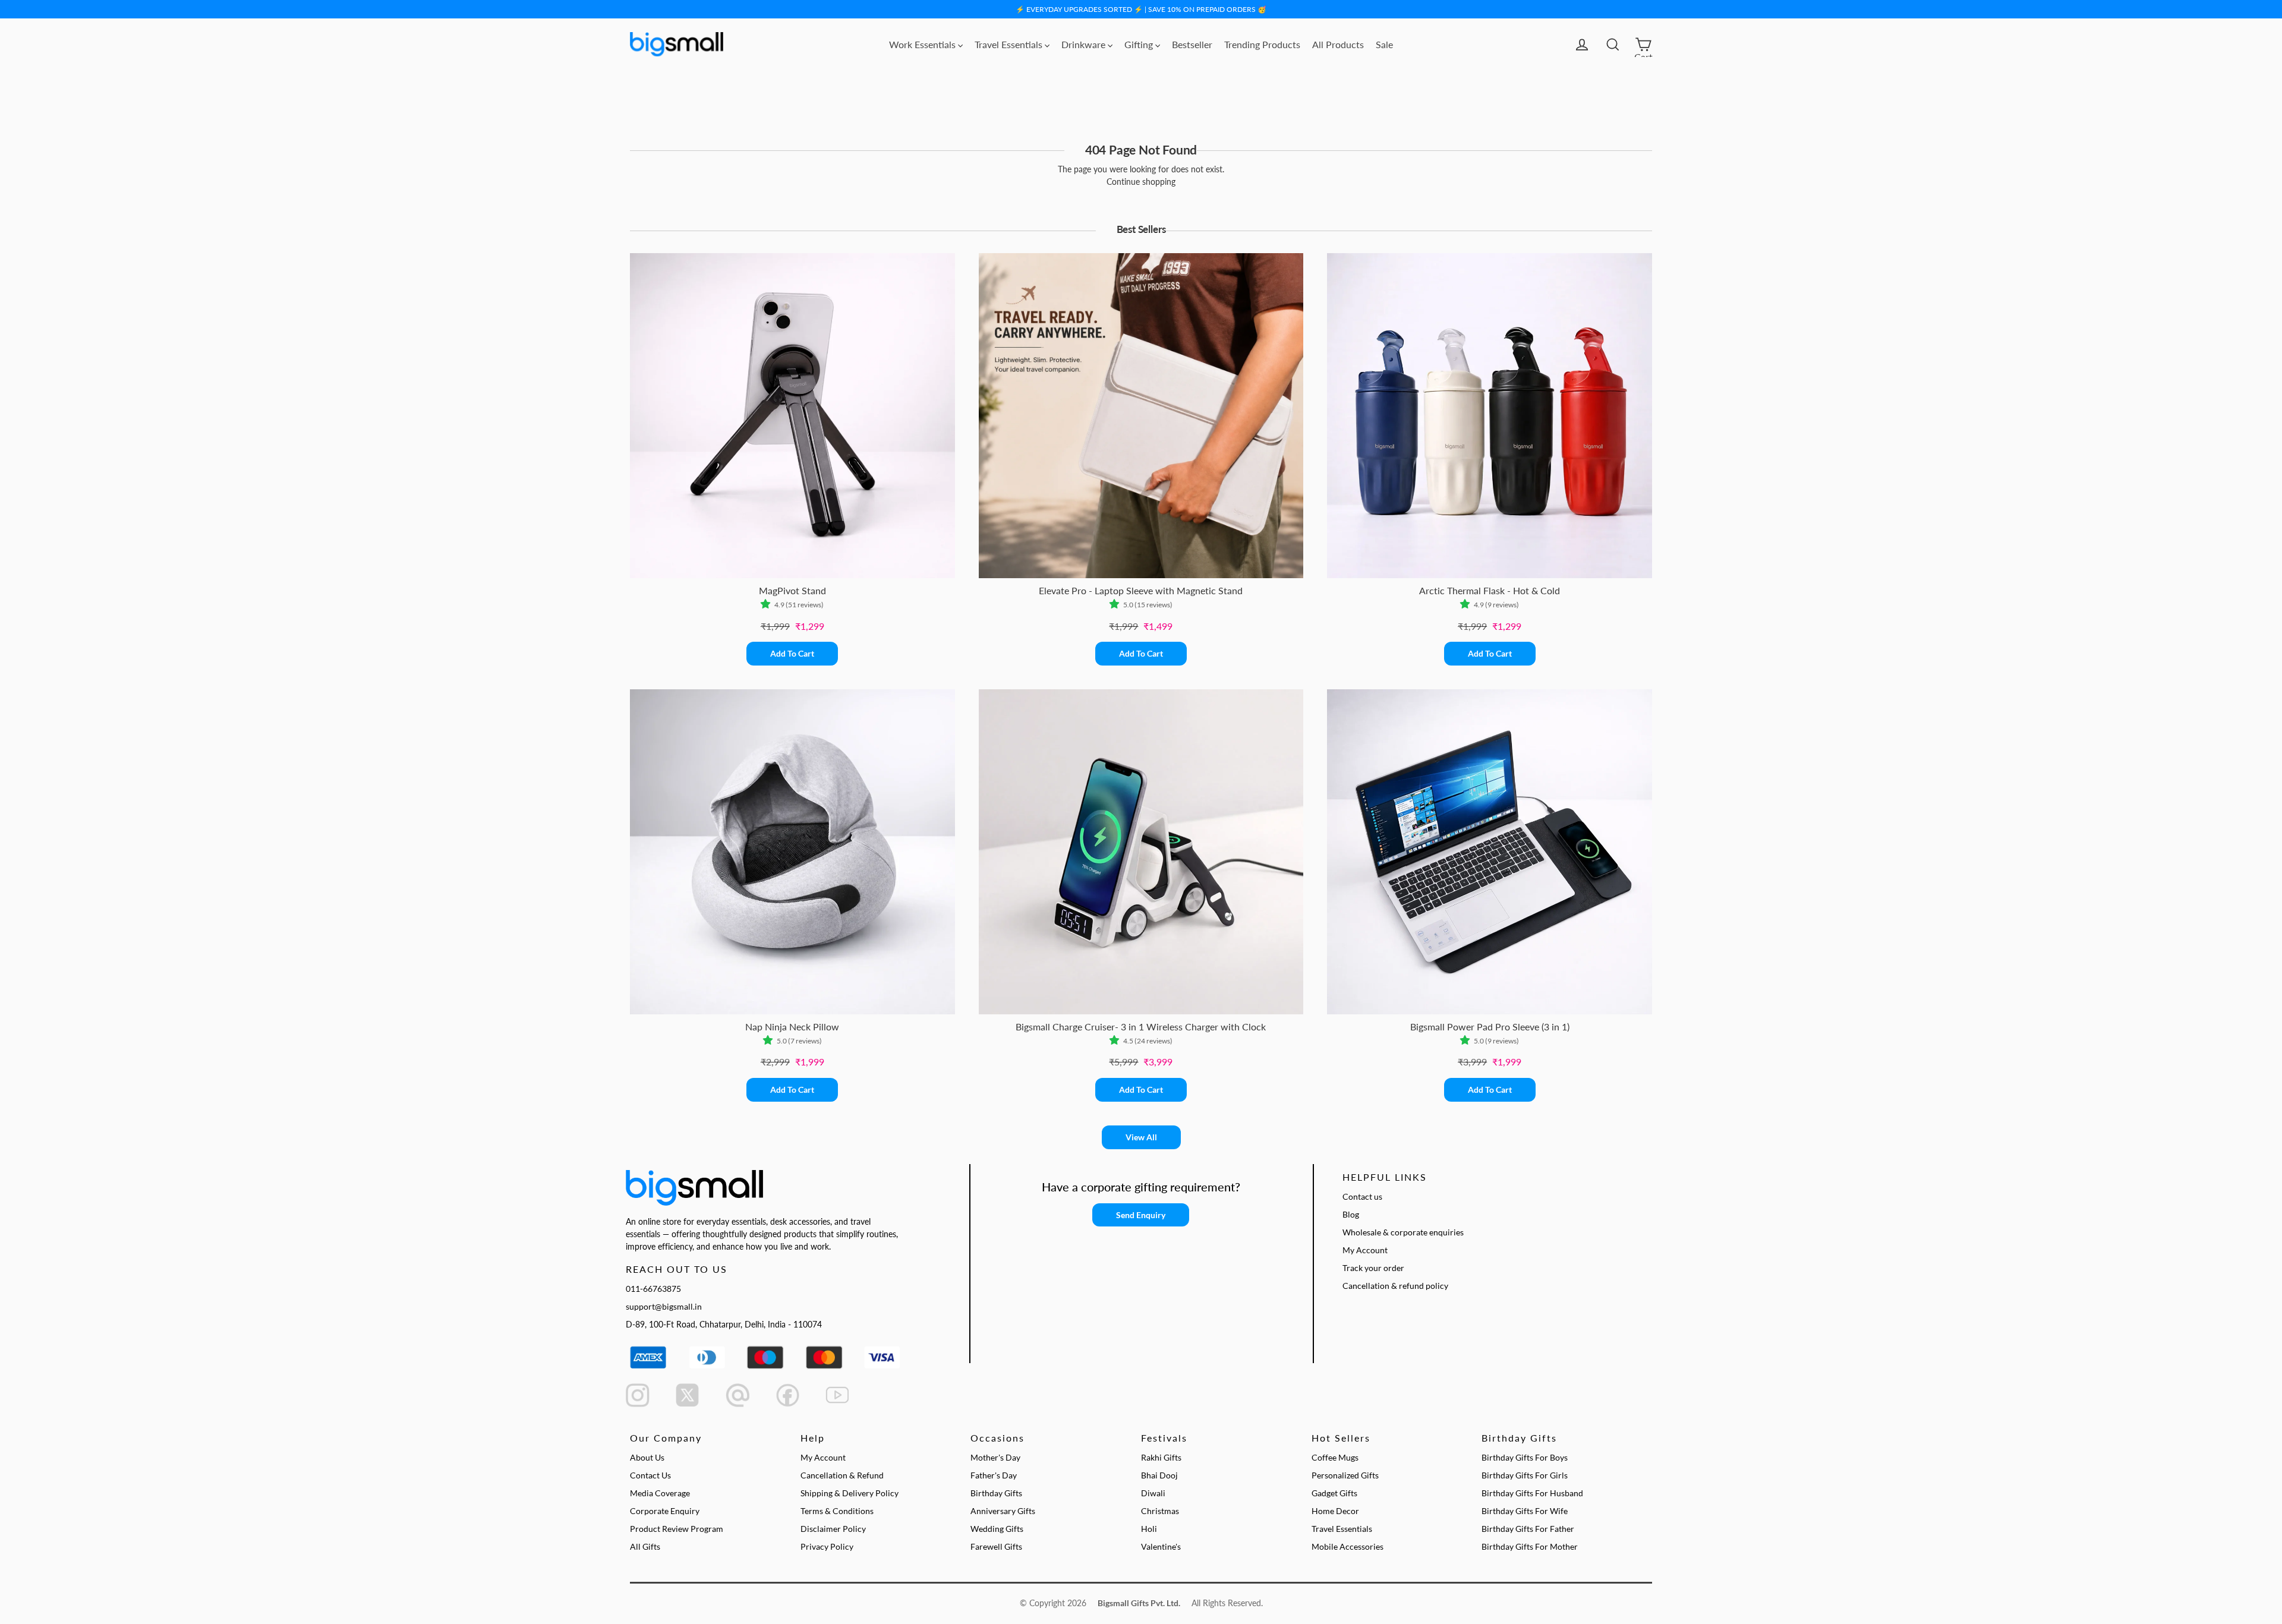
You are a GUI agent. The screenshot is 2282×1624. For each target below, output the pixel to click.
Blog (1351, 1214)
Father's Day (994, 1475)
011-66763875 (653, 1289)
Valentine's (1161, 1546)
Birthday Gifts (996, 1493)
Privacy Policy (827, 1546)
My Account (1365, 1250)
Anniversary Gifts (1003, 1511)
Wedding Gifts (997, 1529)
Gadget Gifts (1334, 1493)
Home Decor (1335, 1511)
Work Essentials (923, 44)
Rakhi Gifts (1161, 1457)
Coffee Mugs (1335, 1457)
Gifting (1140, 44)
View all (1141, 1137)
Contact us (1362, 1196)
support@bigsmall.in (664, 1306)
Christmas (1160, 1511)
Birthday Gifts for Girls (1525, 1475)
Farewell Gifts (996, 1546)
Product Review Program (677, 1529)
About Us (647, 1457)
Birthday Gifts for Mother (1530, 1546)
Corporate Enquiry (665, 1511)
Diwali (1153, 1493)
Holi (1149, 1529)
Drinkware (1085, 44)
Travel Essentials (1010, 44)
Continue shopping (1141, 182)
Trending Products (1262, 44)
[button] (768, 605)
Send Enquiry (1141, 1215)
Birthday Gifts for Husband (1532, 1493)
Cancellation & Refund (842, 1475)
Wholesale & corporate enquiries (1403, 1232)
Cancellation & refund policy (1395, 1286)
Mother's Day (995, 1457)
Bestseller (1192, 44)
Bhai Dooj (1159, 1475)
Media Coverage (660, 1493)
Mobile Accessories (1348, 1546)
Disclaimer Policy (833, 1529)
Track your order (1373, 1268)
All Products (1338, 44)
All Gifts (645, 1546)
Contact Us (650, 1475)
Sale (1384, 44)
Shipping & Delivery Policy (850, 1493)
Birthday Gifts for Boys (1525, 1457)
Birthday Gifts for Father (1528, 1529)
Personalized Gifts (1345, 1475)
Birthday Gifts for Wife (1525, 1511)
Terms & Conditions (837, 1511)
